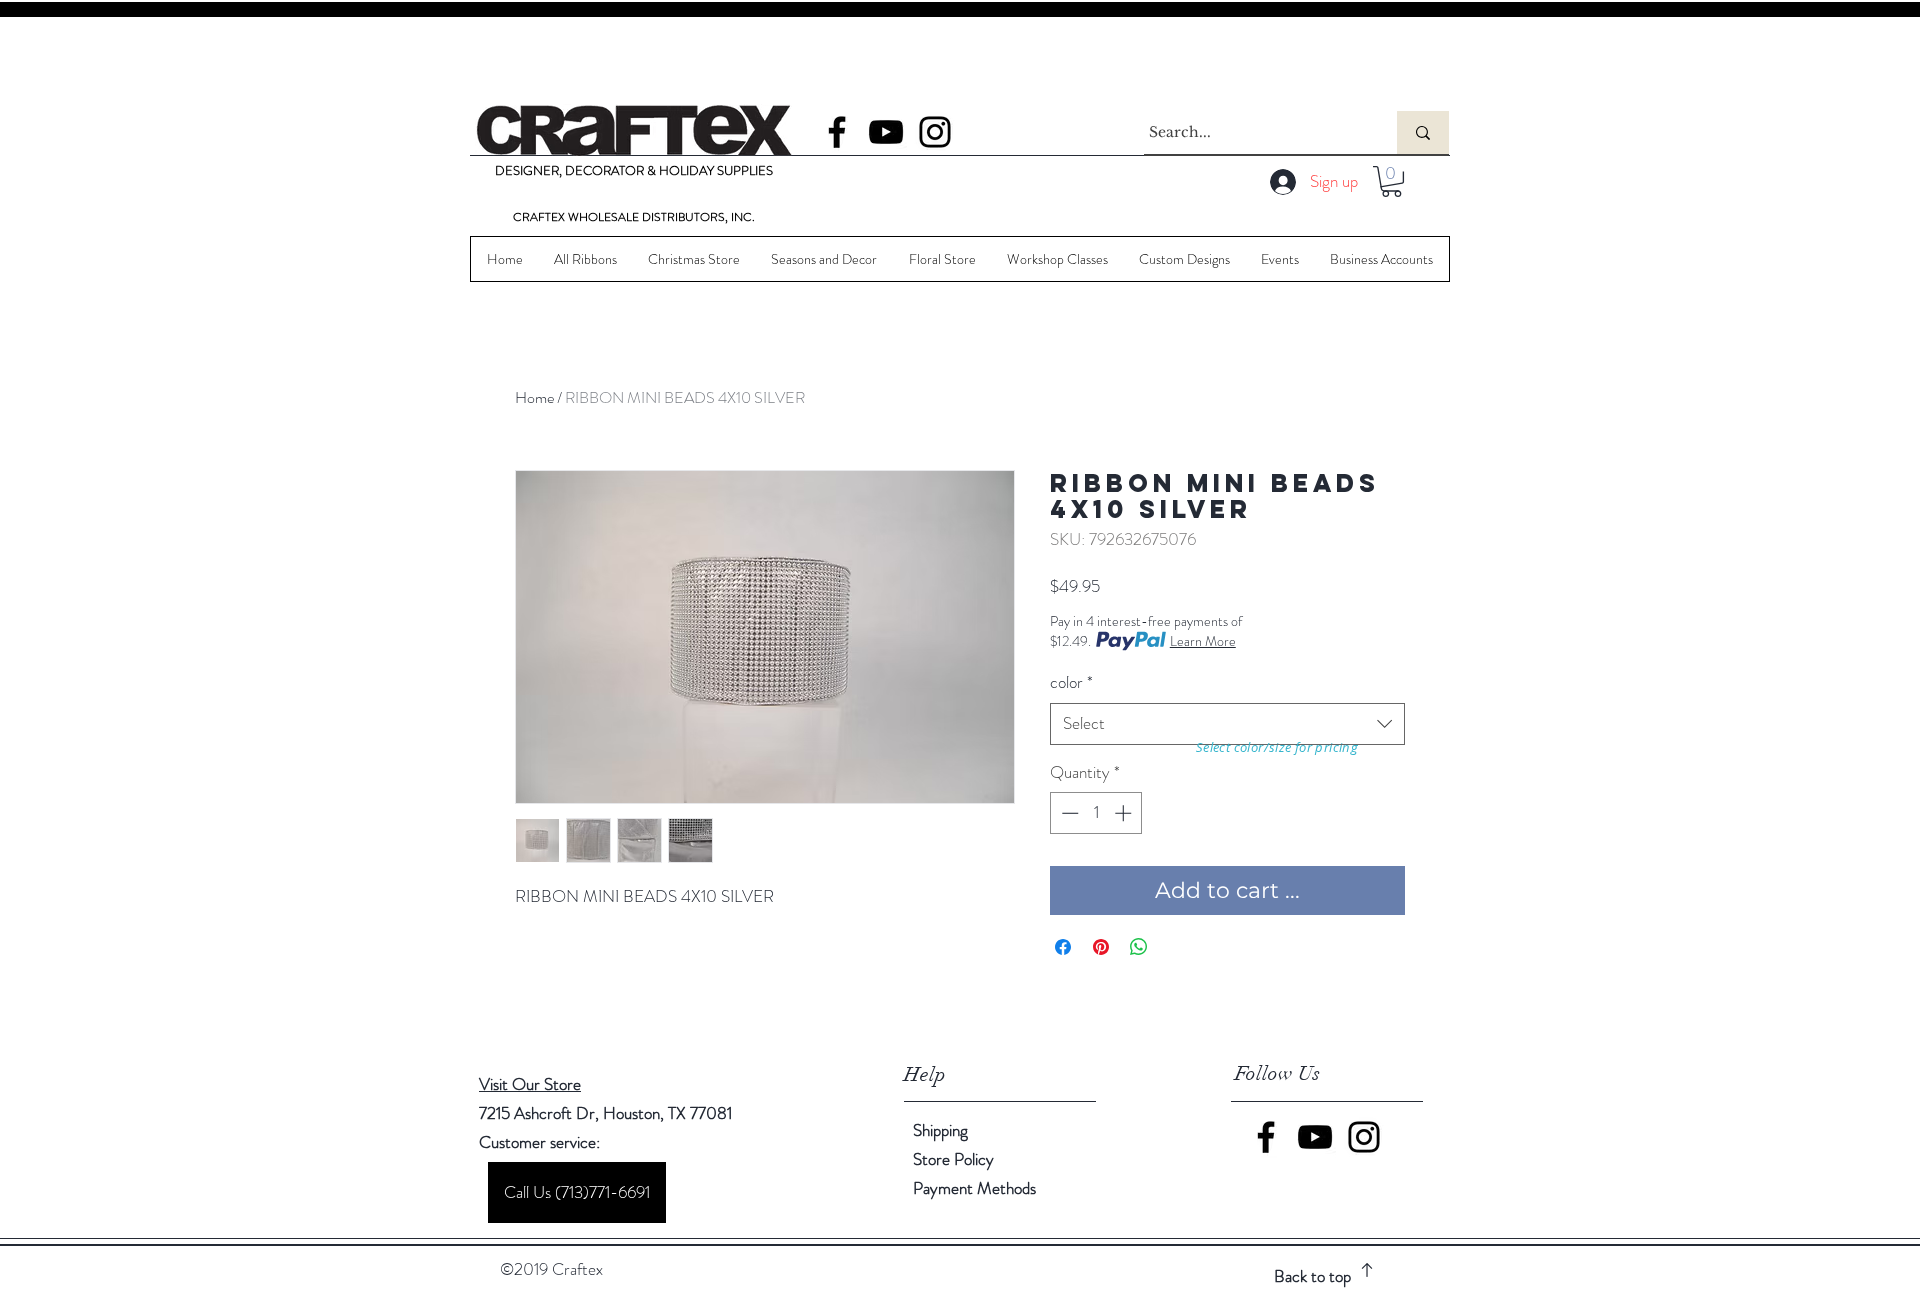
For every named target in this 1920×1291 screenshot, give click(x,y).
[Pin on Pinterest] (1101, 947)
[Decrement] (1068, 813)
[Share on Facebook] (1063, 947)
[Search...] (1423, 132)
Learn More (1203, 641)
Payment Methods (976, 1188)
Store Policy (953, 1159)
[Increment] (1125, 813)
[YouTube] (886, 132)
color (1071, 682)
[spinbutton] (1096, 813)
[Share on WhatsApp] (1139, 947)
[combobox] (1227, 724)
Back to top (1312, 1276)
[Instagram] (935, 132)
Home (534, 397)
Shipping (940, 1130)
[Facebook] (837, 132)
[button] (1391, 181)
